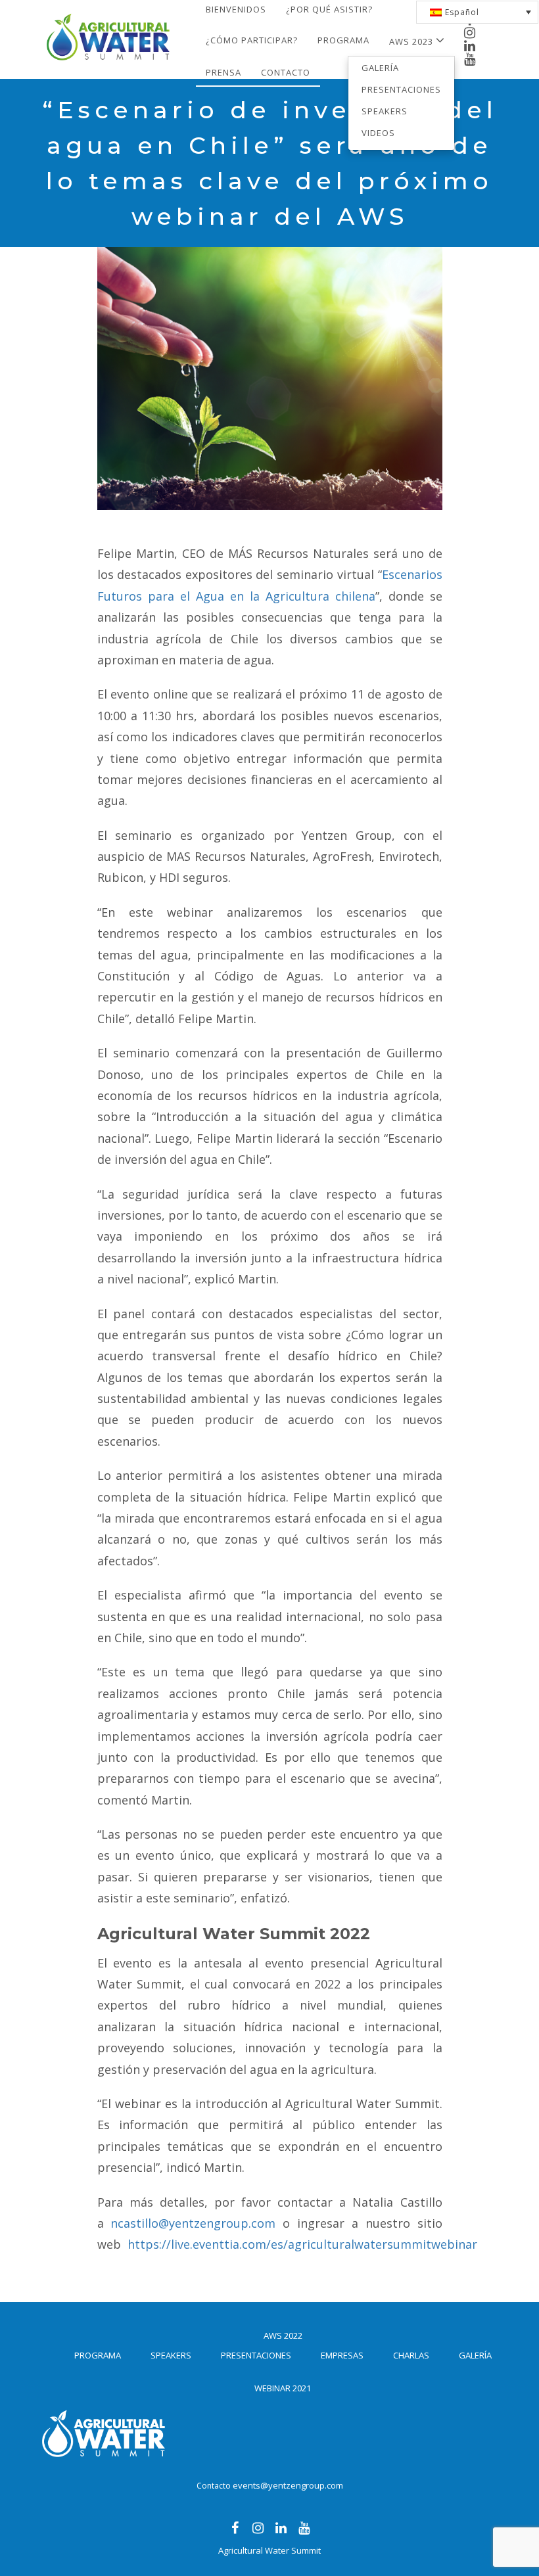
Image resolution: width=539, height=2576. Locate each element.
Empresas (342, 2355)
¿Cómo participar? (252, 40)
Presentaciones (401, 89)
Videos (378, 133)
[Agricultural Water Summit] (107, 17)
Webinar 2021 (283, 2388)
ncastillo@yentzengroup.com (193, 2223)
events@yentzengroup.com (288, 2485)
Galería (380, 68)
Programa (343, 40)
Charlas (411, 2355)
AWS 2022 (283, 2335)
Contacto (286, 72)
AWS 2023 (412, 41)
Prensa (223, 72)
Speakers (385, 111)
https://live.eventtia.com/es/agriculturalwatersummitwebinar (302, 2244)
